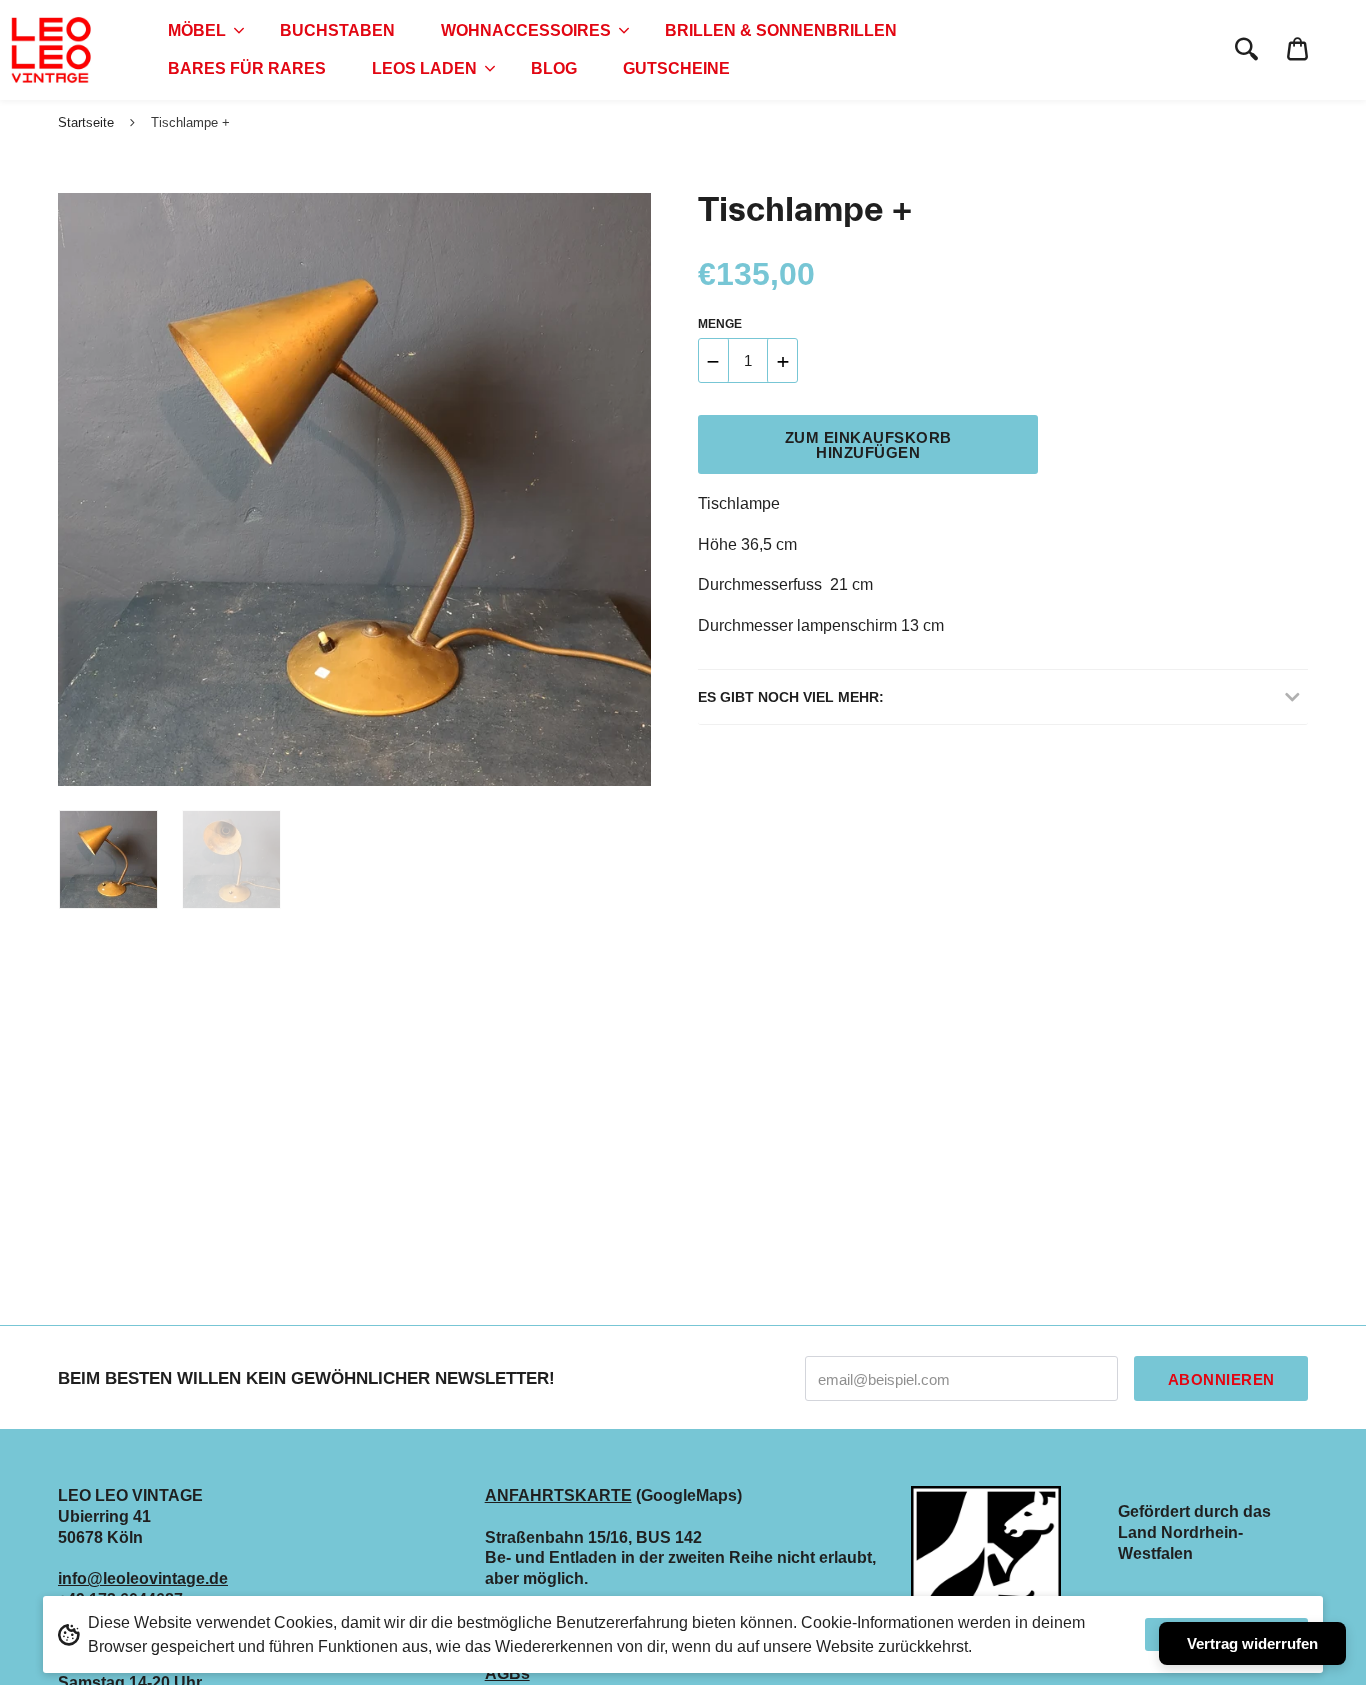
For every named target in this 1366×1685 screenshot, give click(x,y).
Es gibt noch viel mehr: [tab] (791, 697)
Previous (68, 490)
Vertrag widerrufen (1252, 1643)
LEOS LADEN (424, 68)
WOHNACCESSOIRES (526, 30)
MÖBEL (197, 30)
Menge (720, 324)
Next (626, 490)
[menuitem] (201, 31)
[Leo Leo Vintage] (50, 50)
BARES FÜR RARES (247, 68)
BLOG (554, 68)
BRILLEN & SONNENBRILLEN (781, 30)
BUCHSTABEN (337, 30)
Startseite (86, 122)
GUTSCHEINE (676, 68)
